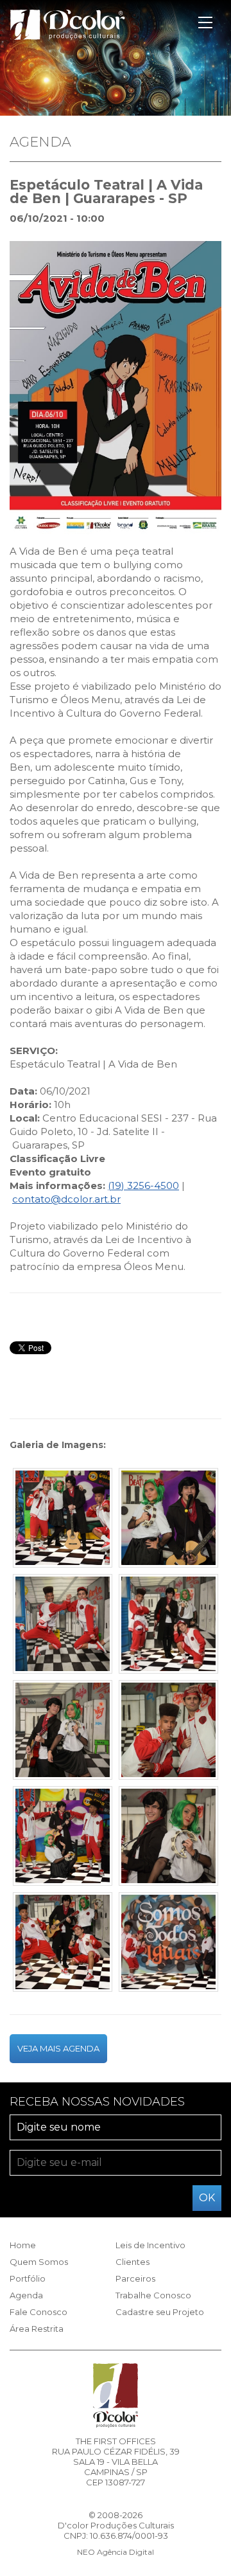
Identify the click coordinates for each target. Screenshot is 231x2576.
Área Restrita (37, 2329)
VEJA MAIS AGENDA (58, 2048)
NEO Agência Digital (116, 2552)
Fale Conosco (38, 2312)
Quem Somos (39, 2262)
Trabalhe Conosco (153, 2295)
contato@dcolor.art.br (66, 1199)
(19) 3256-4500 (143, 1185)
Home (23, 2245)
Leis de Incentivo (150, 2245)
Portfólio (28, 2278)
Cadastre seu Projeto (160, 2312)
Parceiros (135, 2278)
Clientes (133, 2262)
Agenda (26, 2295)
